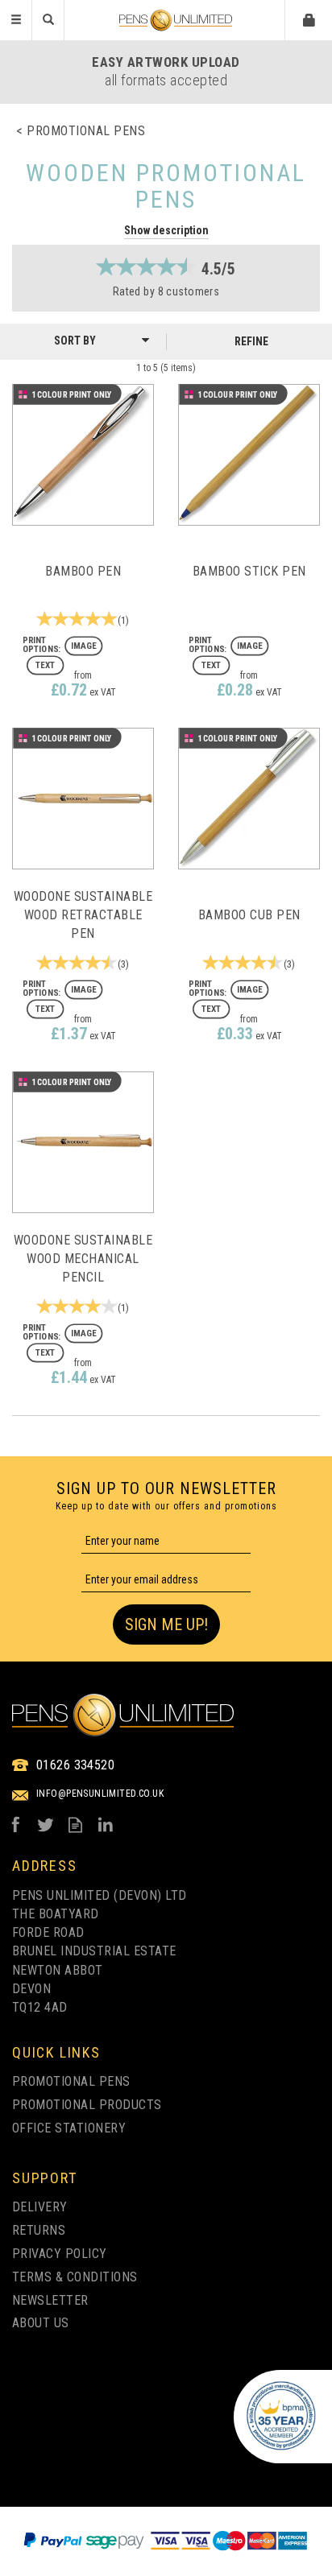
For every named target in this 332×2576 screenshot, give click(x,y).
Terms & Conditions (75, 2277)
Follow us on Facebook (16, 1825)
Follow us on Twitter (46, 1825)
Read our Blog (75, 1825)
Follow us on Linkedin (105, 1825)
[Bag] (309, 19)
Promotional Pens (71, 2081)
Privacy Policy (60, 2254)
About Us (41, 2323)
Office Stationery (69, 2128)
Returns (39, 2230)
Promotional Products (87, 2105)
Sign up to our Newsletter (166, 1496)
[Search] (48, 20)
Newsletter (50, 2300)
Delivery (40, 2207)
